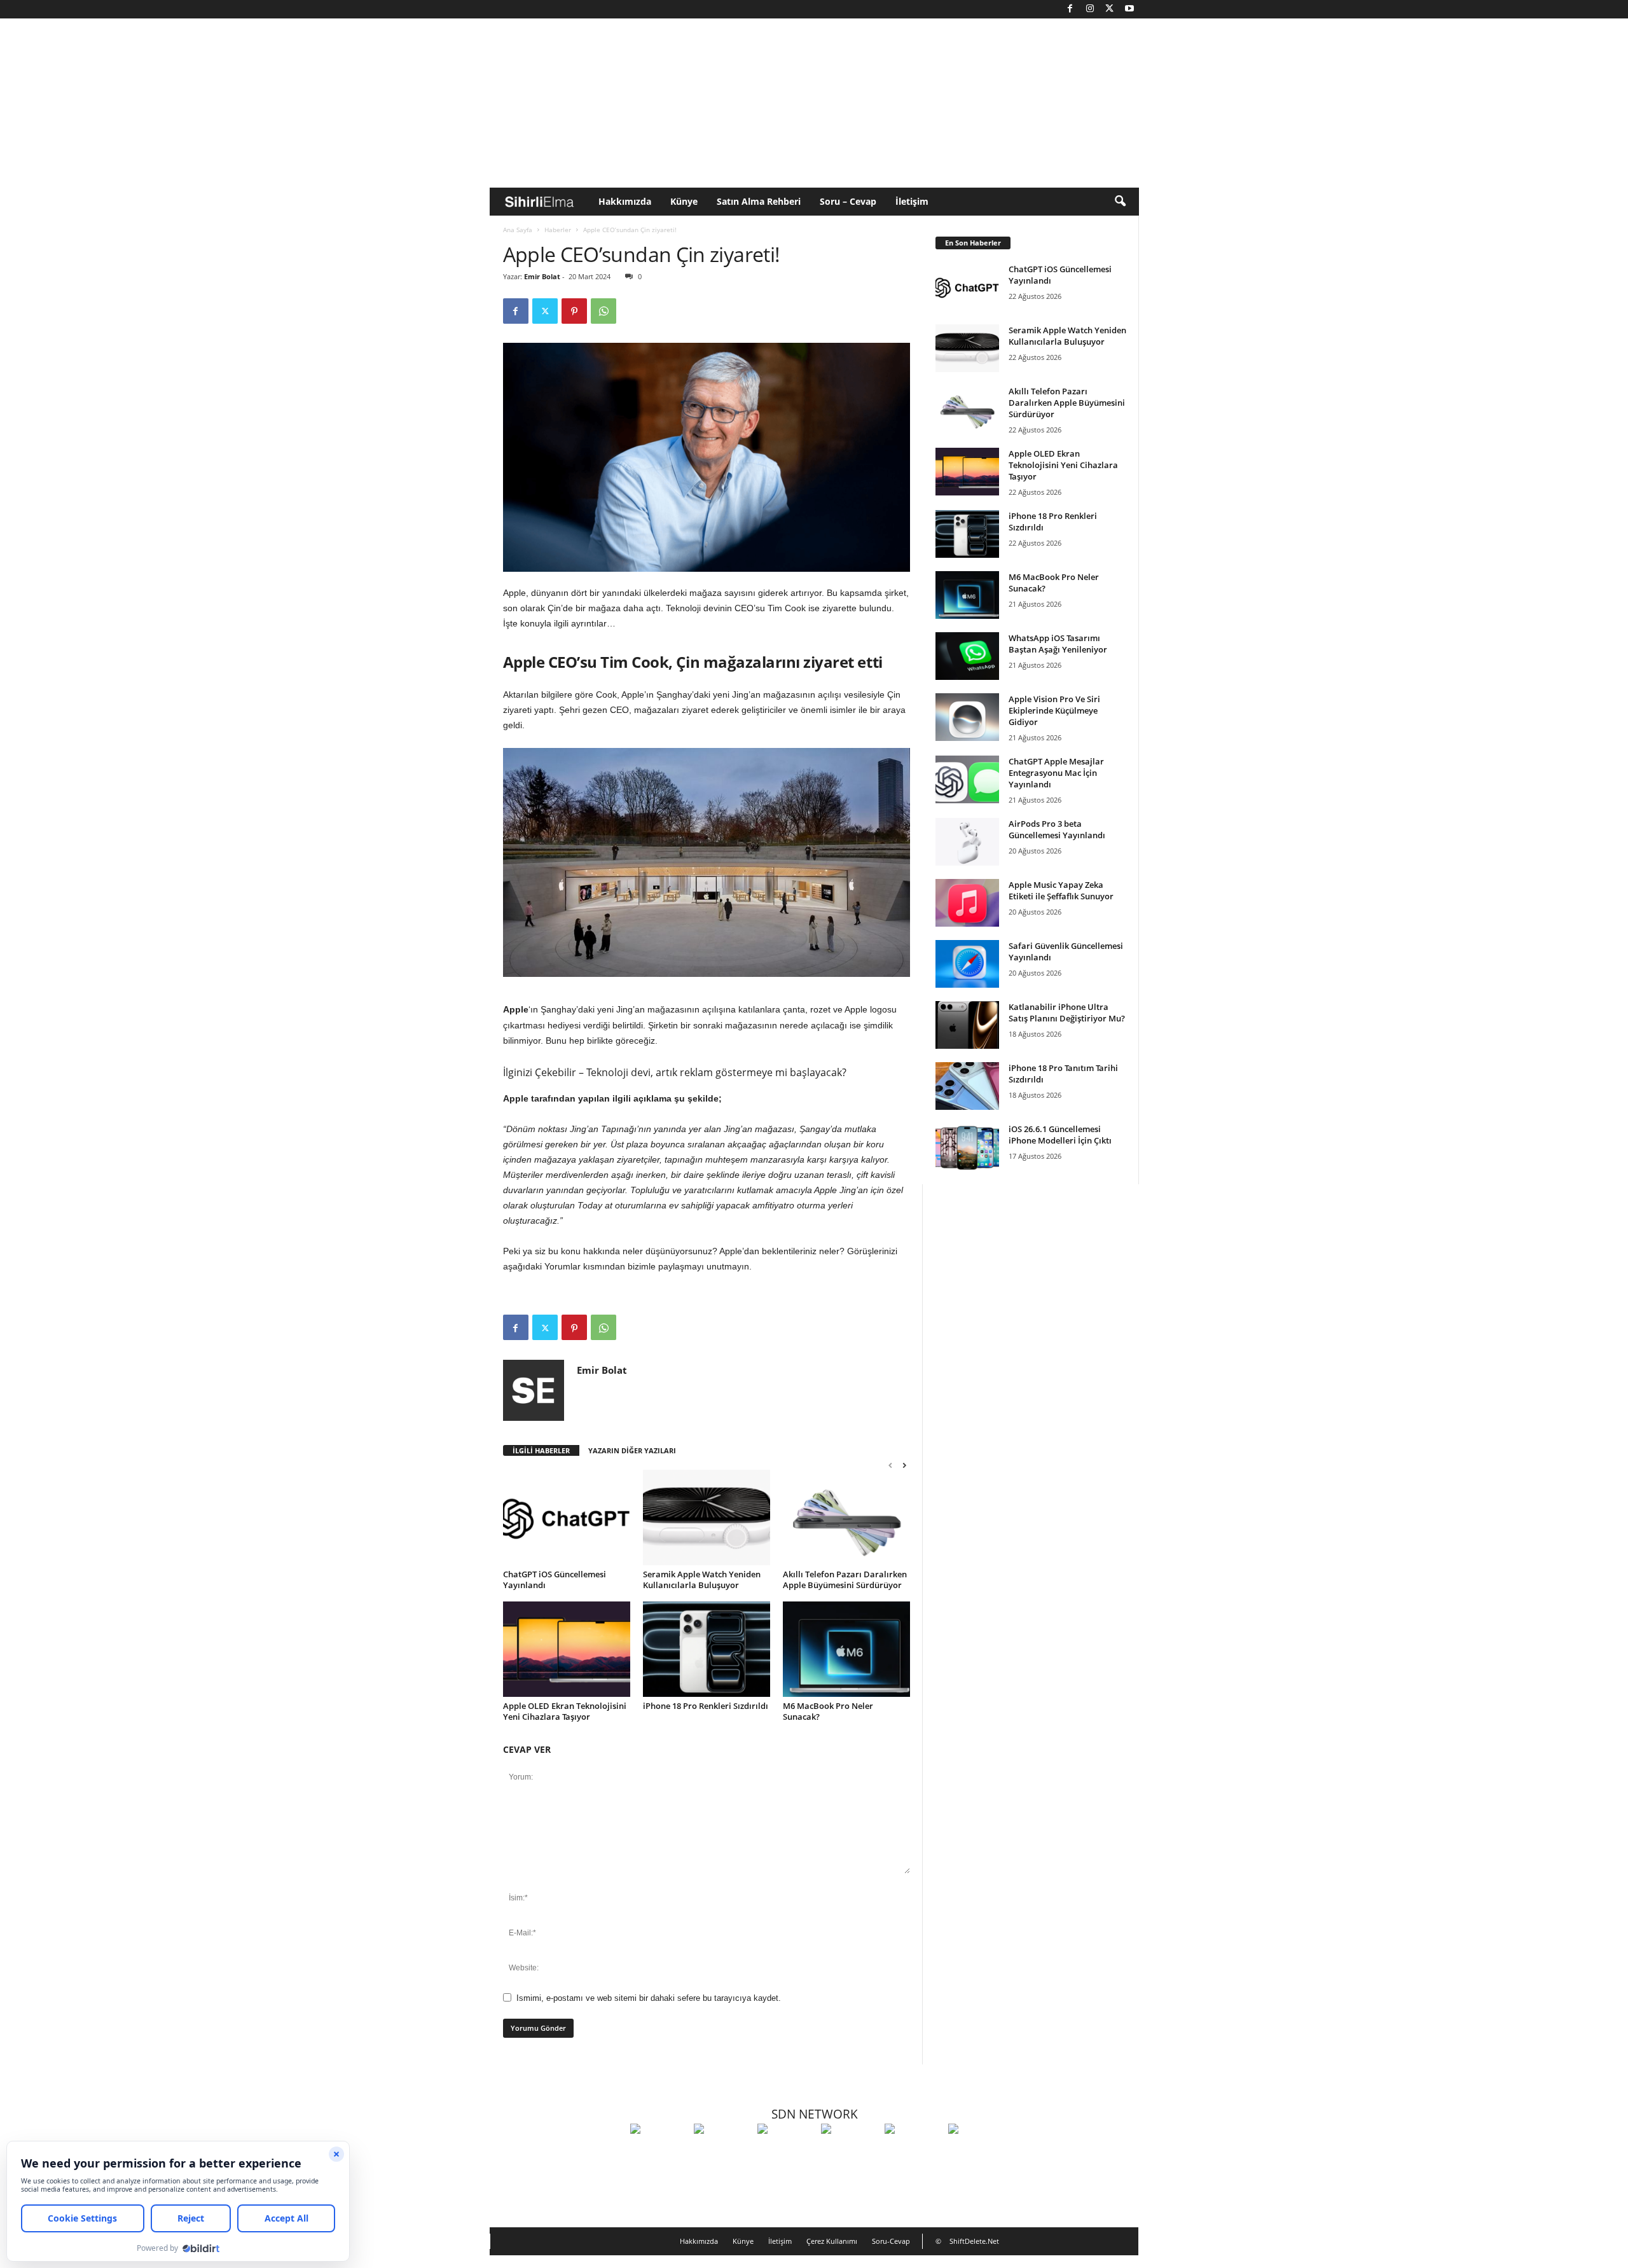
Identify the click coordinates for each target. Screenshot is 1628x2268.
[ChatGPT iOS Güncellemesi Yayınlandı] (567, 1518)
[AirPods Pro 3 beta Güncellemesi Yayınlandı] (967, 842)
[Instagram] (1090, 9)
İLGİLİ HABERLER (541, 1450)
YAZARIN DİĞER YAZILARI (632, 1450)
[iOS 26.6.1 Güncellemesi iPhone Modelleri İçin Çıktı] (967, 1147)
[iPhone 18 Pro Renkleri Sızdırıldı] (707, 1649)
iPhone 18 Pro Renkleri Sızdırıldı (706, 1706)
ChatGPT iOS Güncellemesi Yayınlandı (555, 1580)
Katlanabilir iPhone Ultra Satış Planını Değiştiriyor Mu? (1067, 1013)
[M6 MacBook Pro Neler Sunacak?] (846, 1649)
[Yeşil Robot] (786, 2152)
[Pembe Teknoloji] (913, 2152)
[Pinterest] (574, 311)
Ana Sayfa (518, 230)
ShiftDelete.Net (974, 2241)
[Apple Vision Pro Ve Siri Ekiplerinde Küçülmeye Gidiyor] (967, 717)
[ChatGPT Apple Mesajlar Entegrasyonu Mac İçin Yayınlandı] (967, 779)
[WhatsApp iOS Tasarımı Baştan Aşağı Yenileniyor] (967, 656)
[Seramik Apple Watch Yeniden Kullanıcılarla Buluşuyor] (707, 1518)
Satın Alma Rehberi (759, 201)
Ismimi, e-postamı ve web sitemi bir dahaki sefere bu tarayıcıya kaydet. (649, 1998)
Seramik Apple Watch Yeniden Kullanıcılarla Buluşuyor (702, 1580)
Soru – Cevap (848, 201)
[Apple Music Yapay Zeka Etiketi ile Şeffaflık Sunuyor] (967, 903)
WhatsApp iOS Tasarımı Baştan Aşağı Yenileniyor (1058, 644)
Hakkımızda (625, 201)
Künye (684, 201)
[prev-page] (890, 1465)
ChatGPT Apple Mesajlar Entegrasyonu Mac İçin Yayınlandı (1056, 773)
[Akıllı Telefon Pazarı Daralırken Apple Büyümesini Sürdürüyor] (846, 1518)
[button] (1120, 202)
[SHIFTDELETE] (659, 2152)
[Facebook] (1070, 9)
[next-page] (904, 1465)
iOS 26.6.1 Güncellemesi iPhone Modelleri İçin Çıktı (1060, 1135)
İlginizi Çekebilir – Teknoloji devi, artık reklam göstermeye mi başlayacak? (675, 1072)
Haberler (558, 230)
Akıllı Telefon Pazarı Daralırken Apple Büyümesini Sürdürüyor (845, 1580)
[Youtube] (1129, 9)
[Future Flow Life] (977, 2152)
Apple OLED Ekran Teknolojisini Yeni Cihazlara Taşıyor (565, 1711)
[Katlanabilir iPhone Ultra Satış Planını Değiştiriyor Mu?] (967, 1025)
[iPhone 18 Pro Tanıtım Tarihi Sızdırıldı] (967, 1086)
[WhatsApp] (604, 311)
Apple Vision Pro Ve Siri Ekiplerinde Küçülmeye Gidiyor (1054, 710)
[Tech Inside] (850, 2152)
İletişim (912, 201)
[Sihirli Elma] (722, 2152)
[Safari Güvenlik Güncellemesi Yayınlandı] (967, 964)
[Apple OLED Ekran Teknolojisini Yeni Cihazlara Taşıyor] (567, 1649)
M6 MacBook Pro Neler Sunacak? (828, 1711)
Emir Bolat (542, 276)
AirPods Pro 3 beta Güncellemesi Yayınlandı (1057, 829)
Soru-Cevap (891, 2241)
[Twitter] (1110, 9)
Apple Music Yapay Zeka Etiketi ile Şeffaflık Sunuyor (1061, 890)
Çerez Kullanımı (832, 2241)
